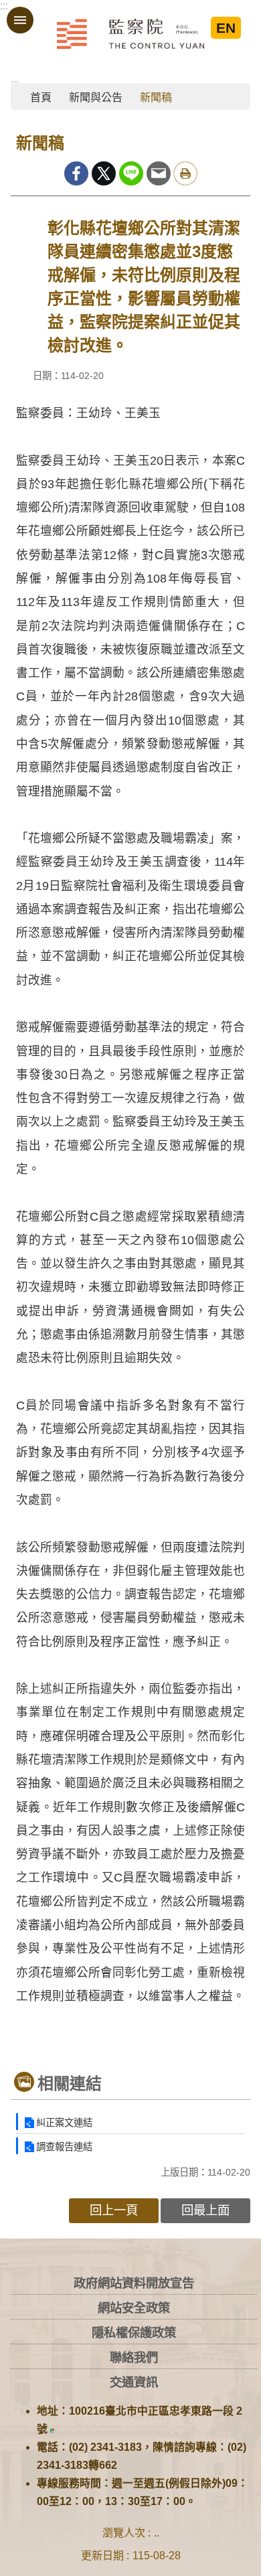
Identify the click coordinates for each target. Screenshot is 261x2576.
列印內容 (185, 173)
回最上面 (205, 2210)
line (131, 173)
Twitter (104, 173)
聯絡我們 (134, 2357)
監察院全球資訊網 (130, 33)
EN (226, 28)
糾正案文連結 (64, 2123)
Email (159, 173)
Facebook (76, 173)
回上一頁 (114, 2210)
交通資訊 (134, 2382)
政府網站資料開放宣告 (134, 2283)
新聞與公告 (96, 97)
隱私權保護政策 (134, 2333)
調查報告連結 (64, 2147)
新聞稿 (156, 97)
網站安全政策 (134, 2308)
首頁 (41, 97)
